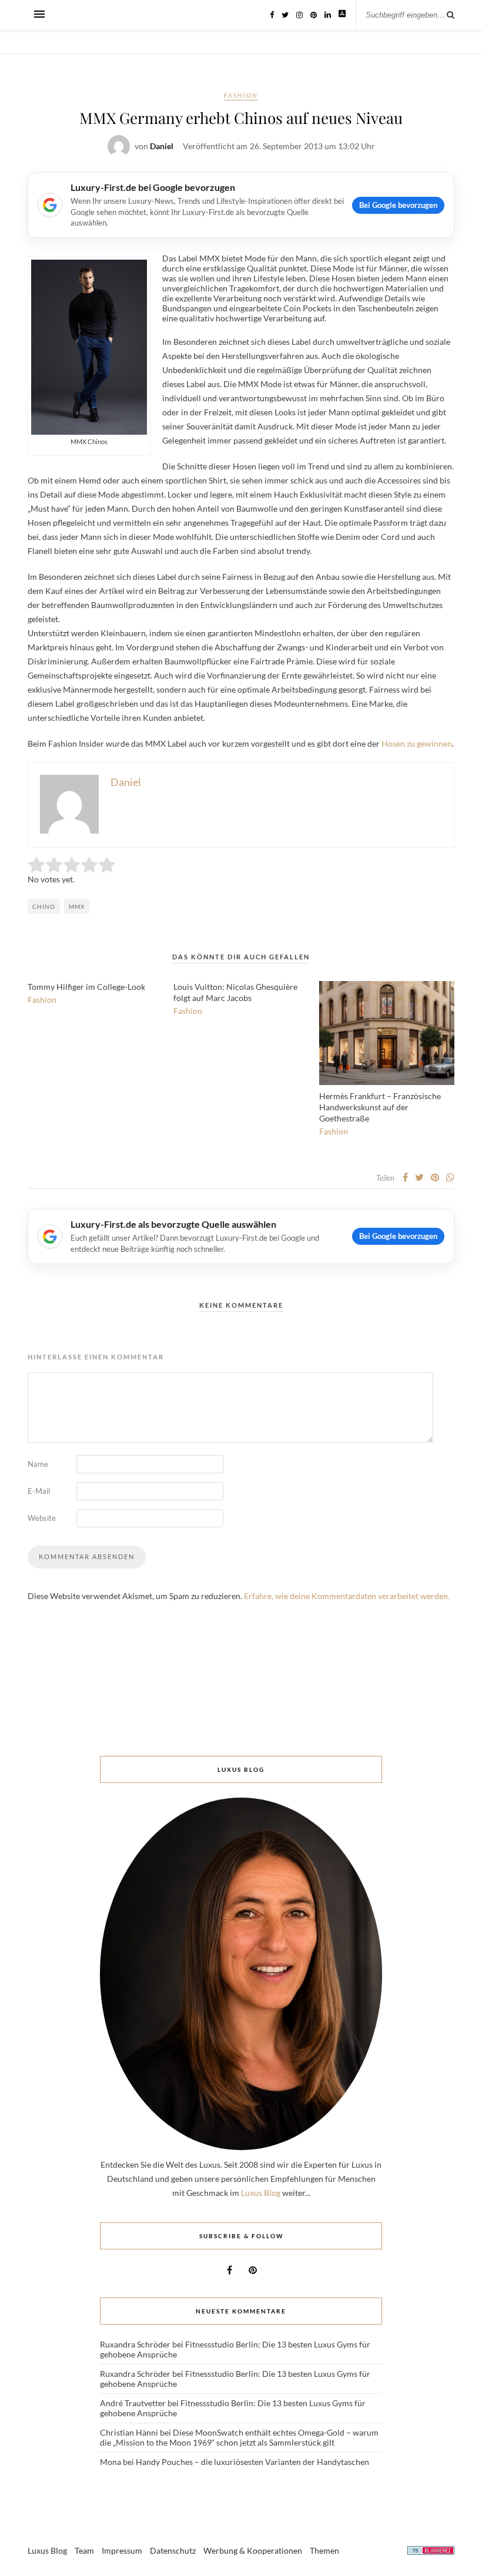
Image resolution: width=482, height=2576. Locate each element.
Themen (324, 2550)
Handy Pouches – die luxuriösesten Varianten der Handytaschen (252, 2462)
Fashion (241, 95)
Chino (44, 906)
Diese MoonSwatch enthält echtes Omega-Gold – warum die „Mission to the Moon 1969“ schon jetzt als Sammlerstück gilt (239, 2437)
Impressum (122, 2550)
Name (38, 1464)
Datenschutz (173, 2550)
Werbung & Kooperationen (253, 2550)
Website (42, 1518)
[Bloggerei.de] (431, 2552)
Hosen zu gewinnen (417, 743)
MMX (77, 906)
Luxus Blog (261, 2193)
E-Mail (39, 1491)
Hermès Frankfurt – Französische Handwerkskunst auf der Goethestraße (380, 1107)
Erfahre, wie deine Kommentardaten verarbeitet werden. (347, 1596)
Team (84, 2550)
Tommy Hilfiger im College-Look (86, 987)
